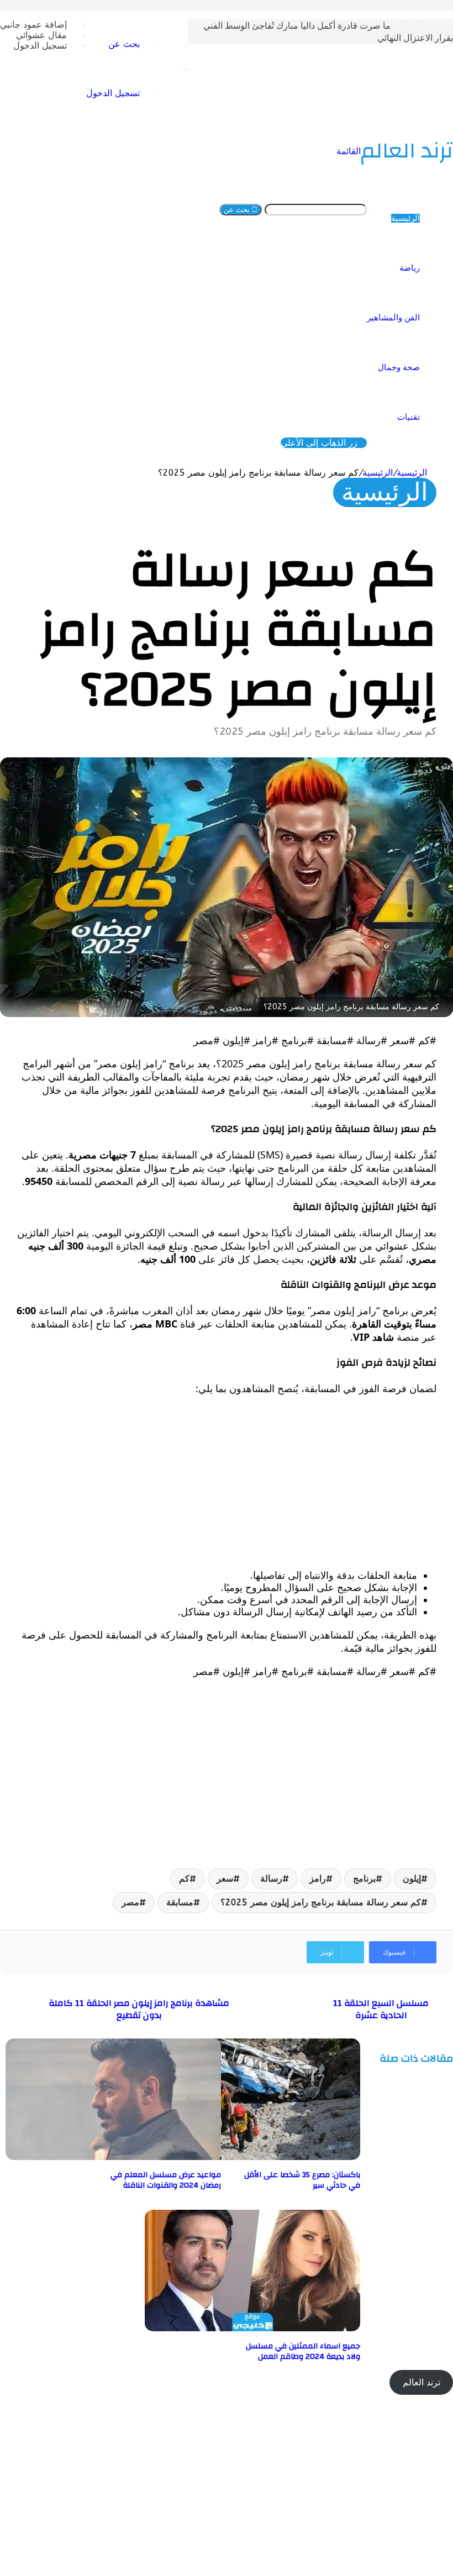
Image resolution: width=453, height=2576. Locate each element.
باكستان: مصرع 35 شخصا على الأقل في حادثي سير (302, 2180)
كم (184, 1879)
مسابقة (180, 1902)
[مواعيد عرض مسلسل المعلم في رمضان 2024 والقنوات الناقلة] (113, 2157)
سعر (225, 1879)
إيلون (412, 1879)
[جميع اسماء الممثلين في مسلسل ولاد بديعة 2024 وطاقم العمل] (252, 2328)
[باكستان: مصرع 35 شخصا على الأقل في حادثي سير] (252, 2157)
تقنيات (409, 417)
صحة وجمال (399, 367)
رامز (318, 1879)
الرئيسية (405, 218)
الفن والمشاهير (393, 318)
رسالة (271, 1879)
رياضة (410, 268)
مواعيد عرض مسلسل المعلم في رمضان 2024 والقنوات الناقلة (166, 2180)
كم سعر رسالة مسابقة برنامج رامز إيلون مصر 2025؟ (321, 1902)
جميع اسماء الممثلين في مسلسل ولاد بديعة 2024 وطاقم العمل (303, 2351)
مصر (130, 1902)
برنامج (364, 1879)
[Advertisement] (227, 1482)
